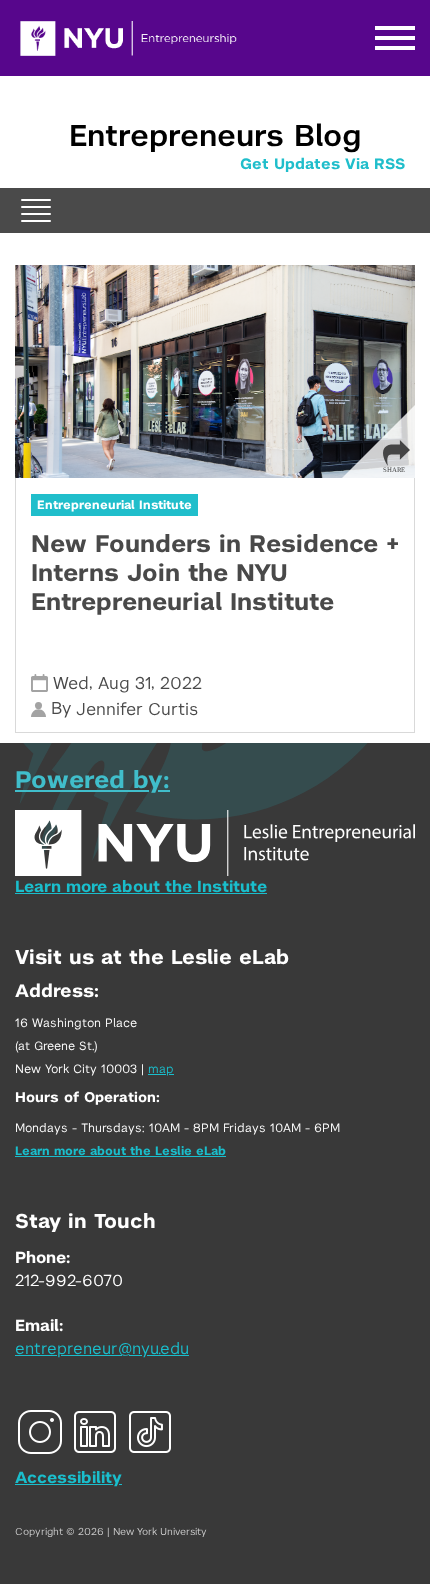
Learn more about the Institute (141, 887)
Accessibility (68, 1478)
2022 (181, 683)
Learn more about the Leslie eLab (120, 1151)
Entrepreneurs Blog (215, 137)
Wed (71, 683)
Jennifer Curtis (137, 709)
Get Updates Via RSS (322, 164)
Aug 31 (124, 683)
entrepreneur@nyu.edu (102, 1349)
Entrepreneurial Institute (114, 505)
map (161, 1069)
